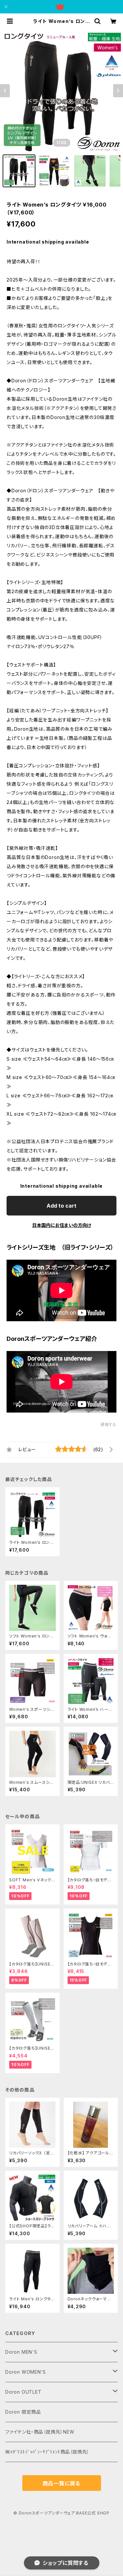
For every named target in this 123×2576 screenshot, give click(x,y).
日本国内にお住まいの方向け (62, 1225)
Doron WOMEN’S (25, 2372)
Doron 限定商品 (23, 2412)
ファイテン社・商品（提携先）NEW (40, 2432)
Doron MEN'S (21, 2352)
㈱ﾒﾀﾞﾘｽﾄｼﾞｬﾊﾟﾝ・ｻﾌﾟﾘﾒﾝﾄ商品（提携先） (47, 2452)
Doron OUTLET (23, 2392)
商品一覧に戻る (62, 2483)
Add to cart (61, 1206)
